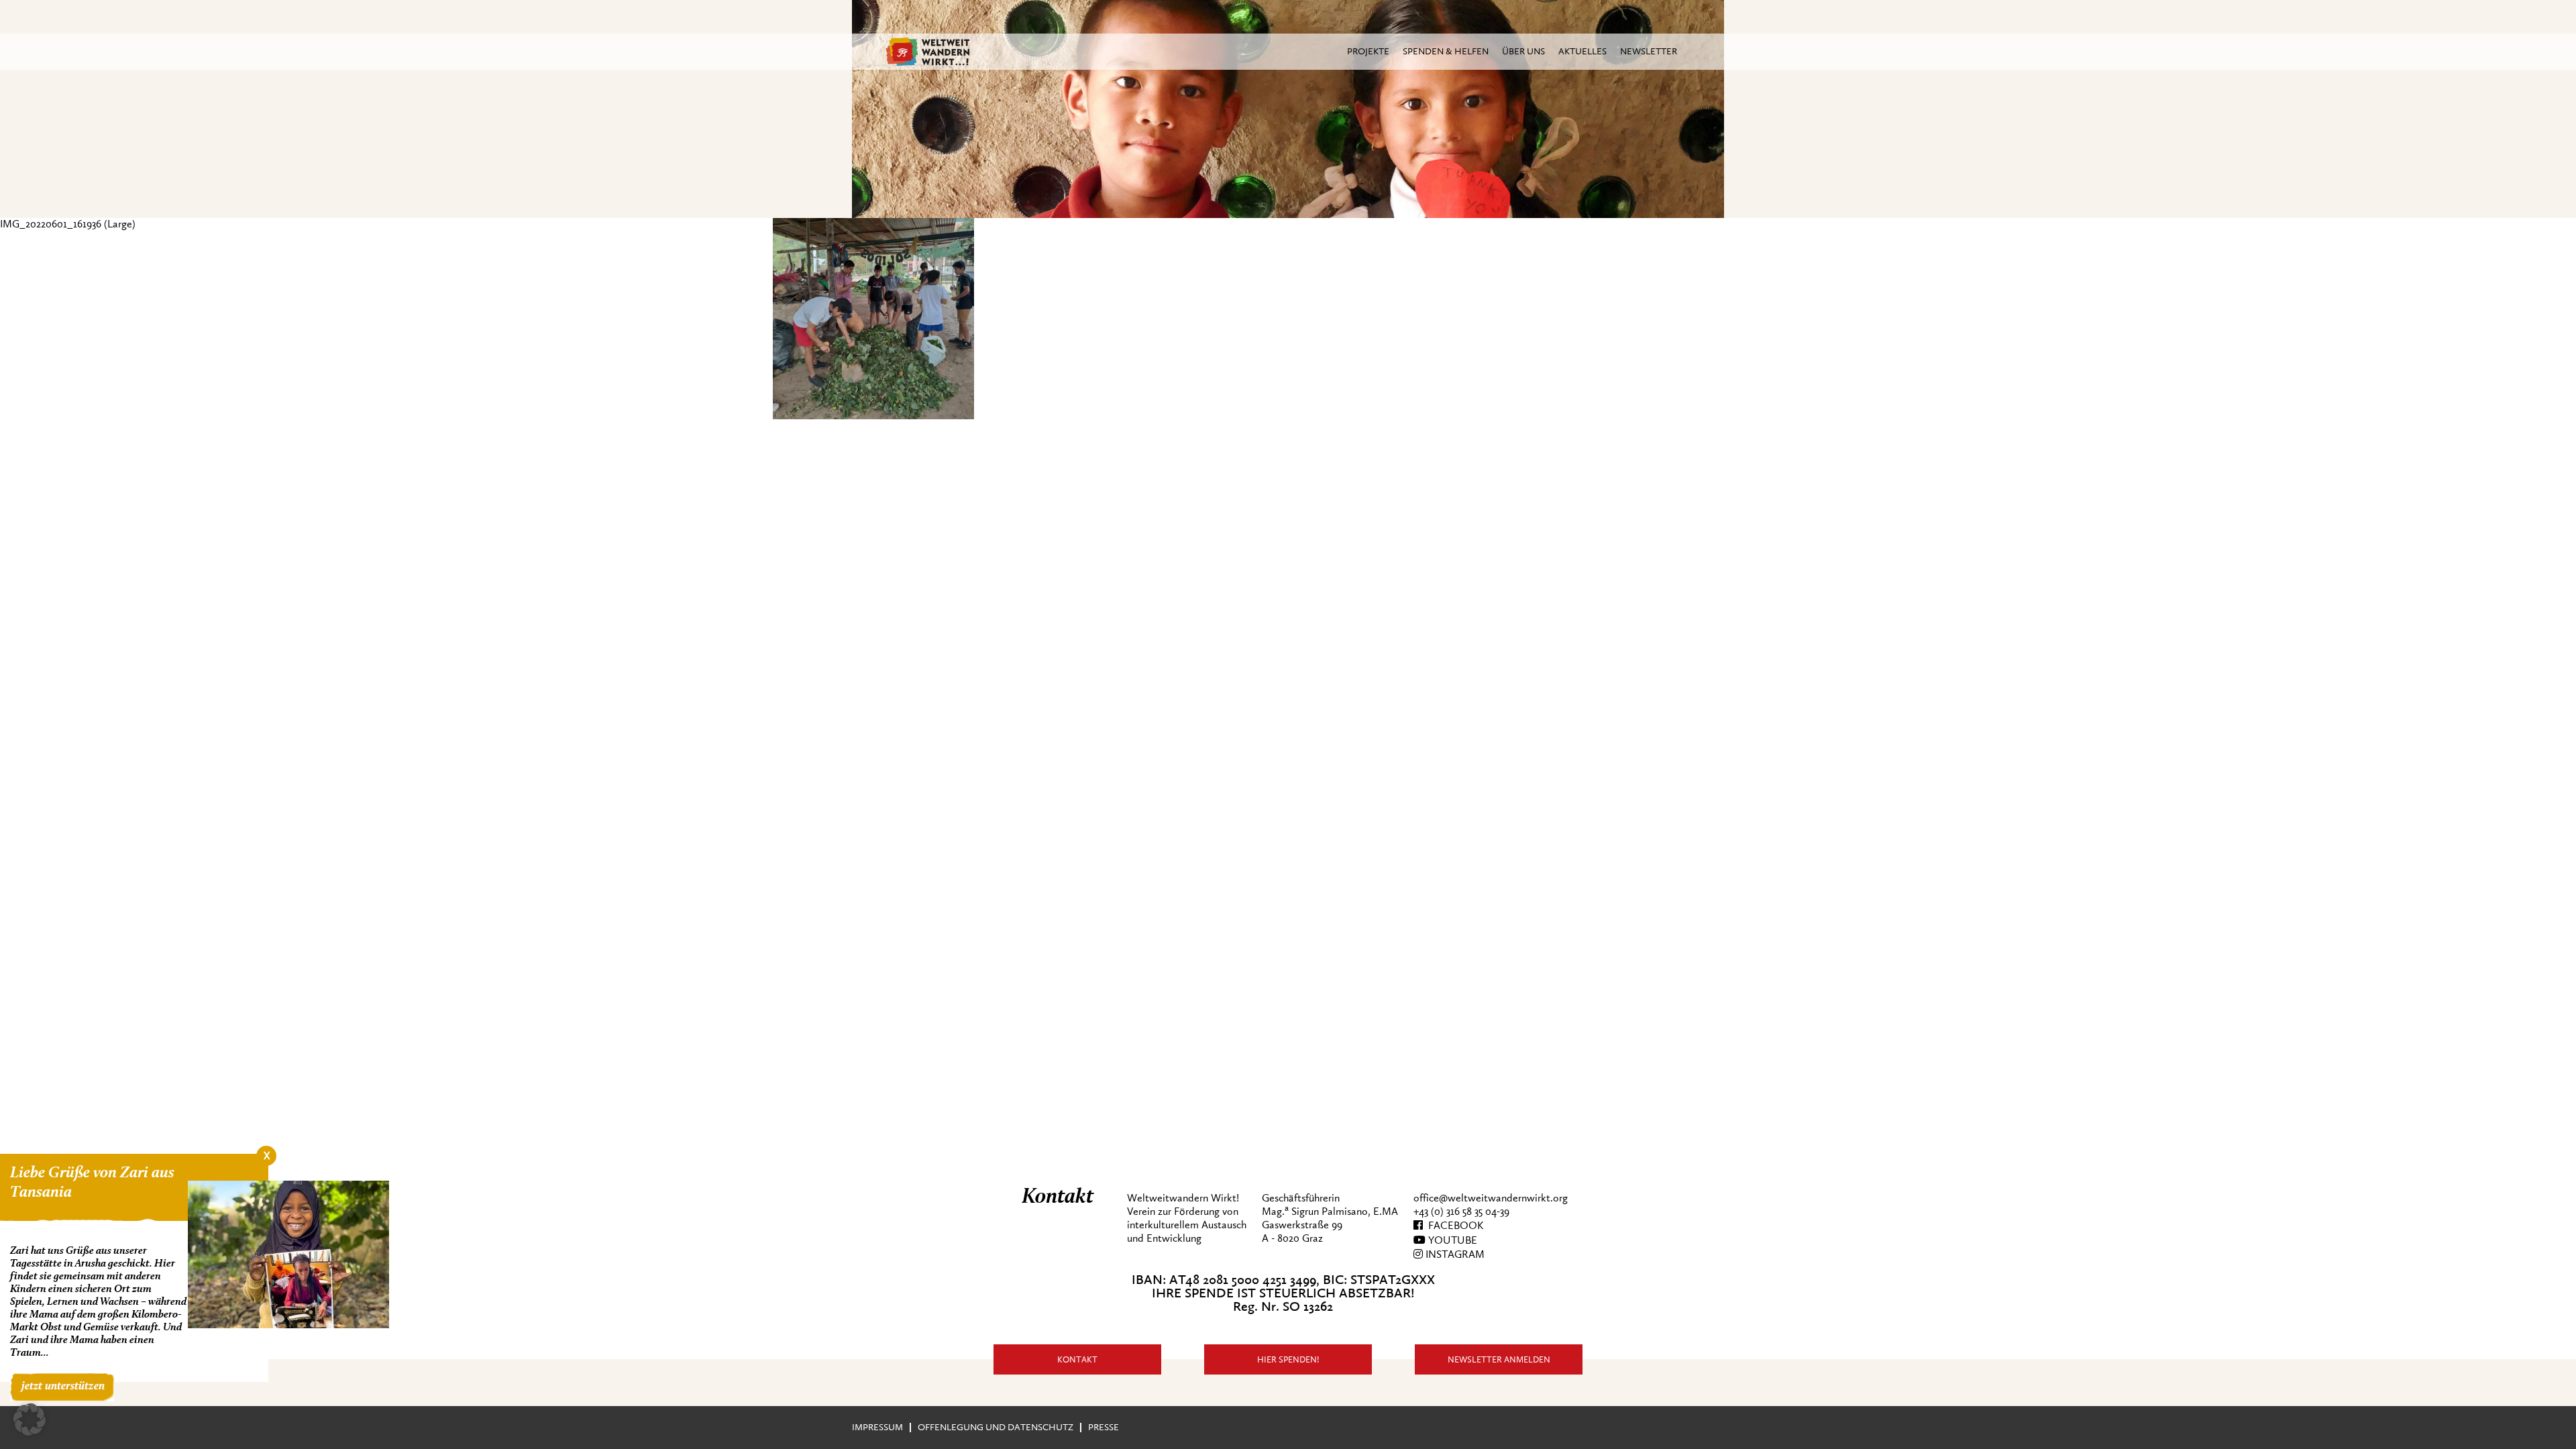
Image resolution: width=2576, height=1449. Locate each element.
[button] (30, 1419)
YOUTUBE (1451, 1240)
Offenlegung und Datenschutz (996, 1427)
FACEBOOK (1453, 1226)
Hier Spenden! (1288, 1359)
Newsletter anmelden (1499, 1359)
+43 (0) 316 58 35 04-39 (1461, 1212)
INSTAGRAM (1454, 1254)
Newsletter (1649, 51)
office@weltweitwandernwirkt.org (1491, 1198)
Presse (1104, 1427)
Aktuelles (1582, 51)
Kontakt (1077, 1359)
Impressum (877, 1427)
